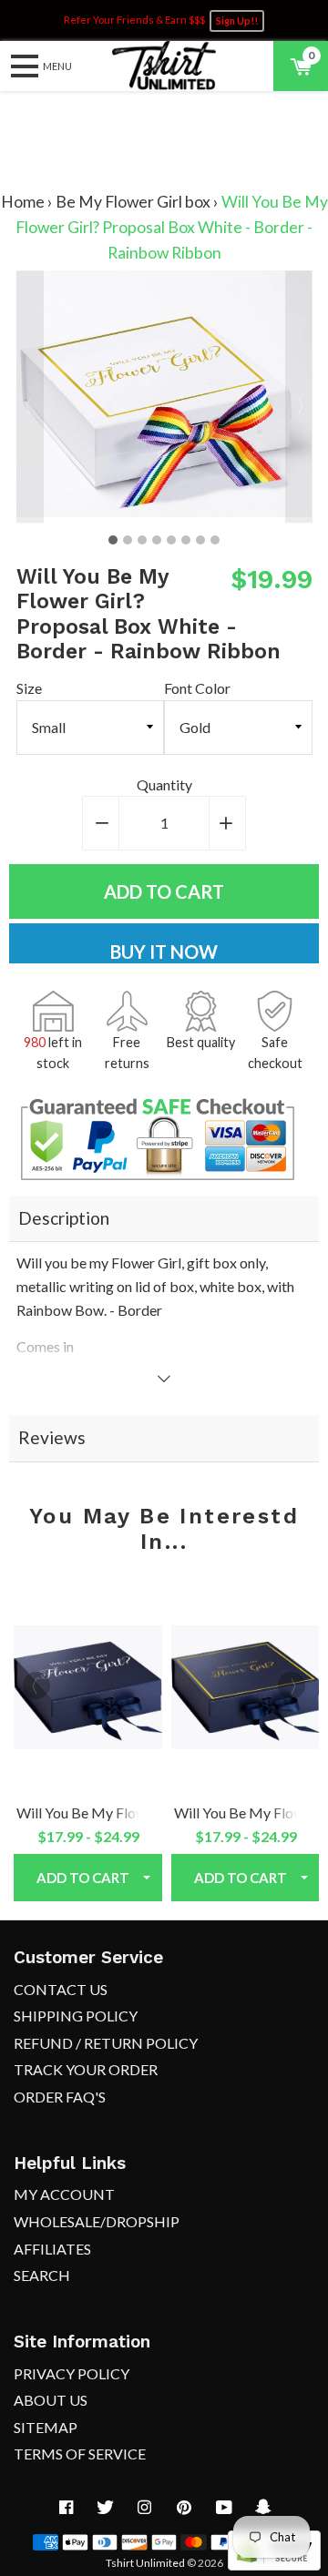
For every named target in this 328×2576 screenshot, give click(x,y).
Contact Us (61, 1989)
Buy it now (164, 952)
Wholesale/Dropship (97, 2221)
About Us (51, 2400)
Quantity (164, 784)
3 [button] (142, 540)
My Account (64, 2194)
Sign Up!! (237, 21)
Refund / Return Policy (106, 2043)
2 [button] (128, 540)
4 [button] (157, 540)
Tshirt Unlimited (145, 2563)
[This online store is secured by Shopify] (274, 2565)
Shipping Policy (76, 2016)
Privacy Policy (72, 2373)
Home (23, 202)
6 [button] (186, 540)
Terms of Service (80, 2454)
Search (42, 2275)
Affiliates (52, 2249)
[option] (164, 397)
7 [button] (200, 540)
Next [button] (299, 397)
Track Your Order (86, 2069)
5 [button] (171, 540)
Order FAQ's (60, 2097)
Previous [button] (30, 397)
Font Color (197, 688)
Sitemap (46, 2427)
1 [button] (113, 540)
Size (29, 688)
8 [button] (215, 540)
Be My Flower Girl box (133, 202)
